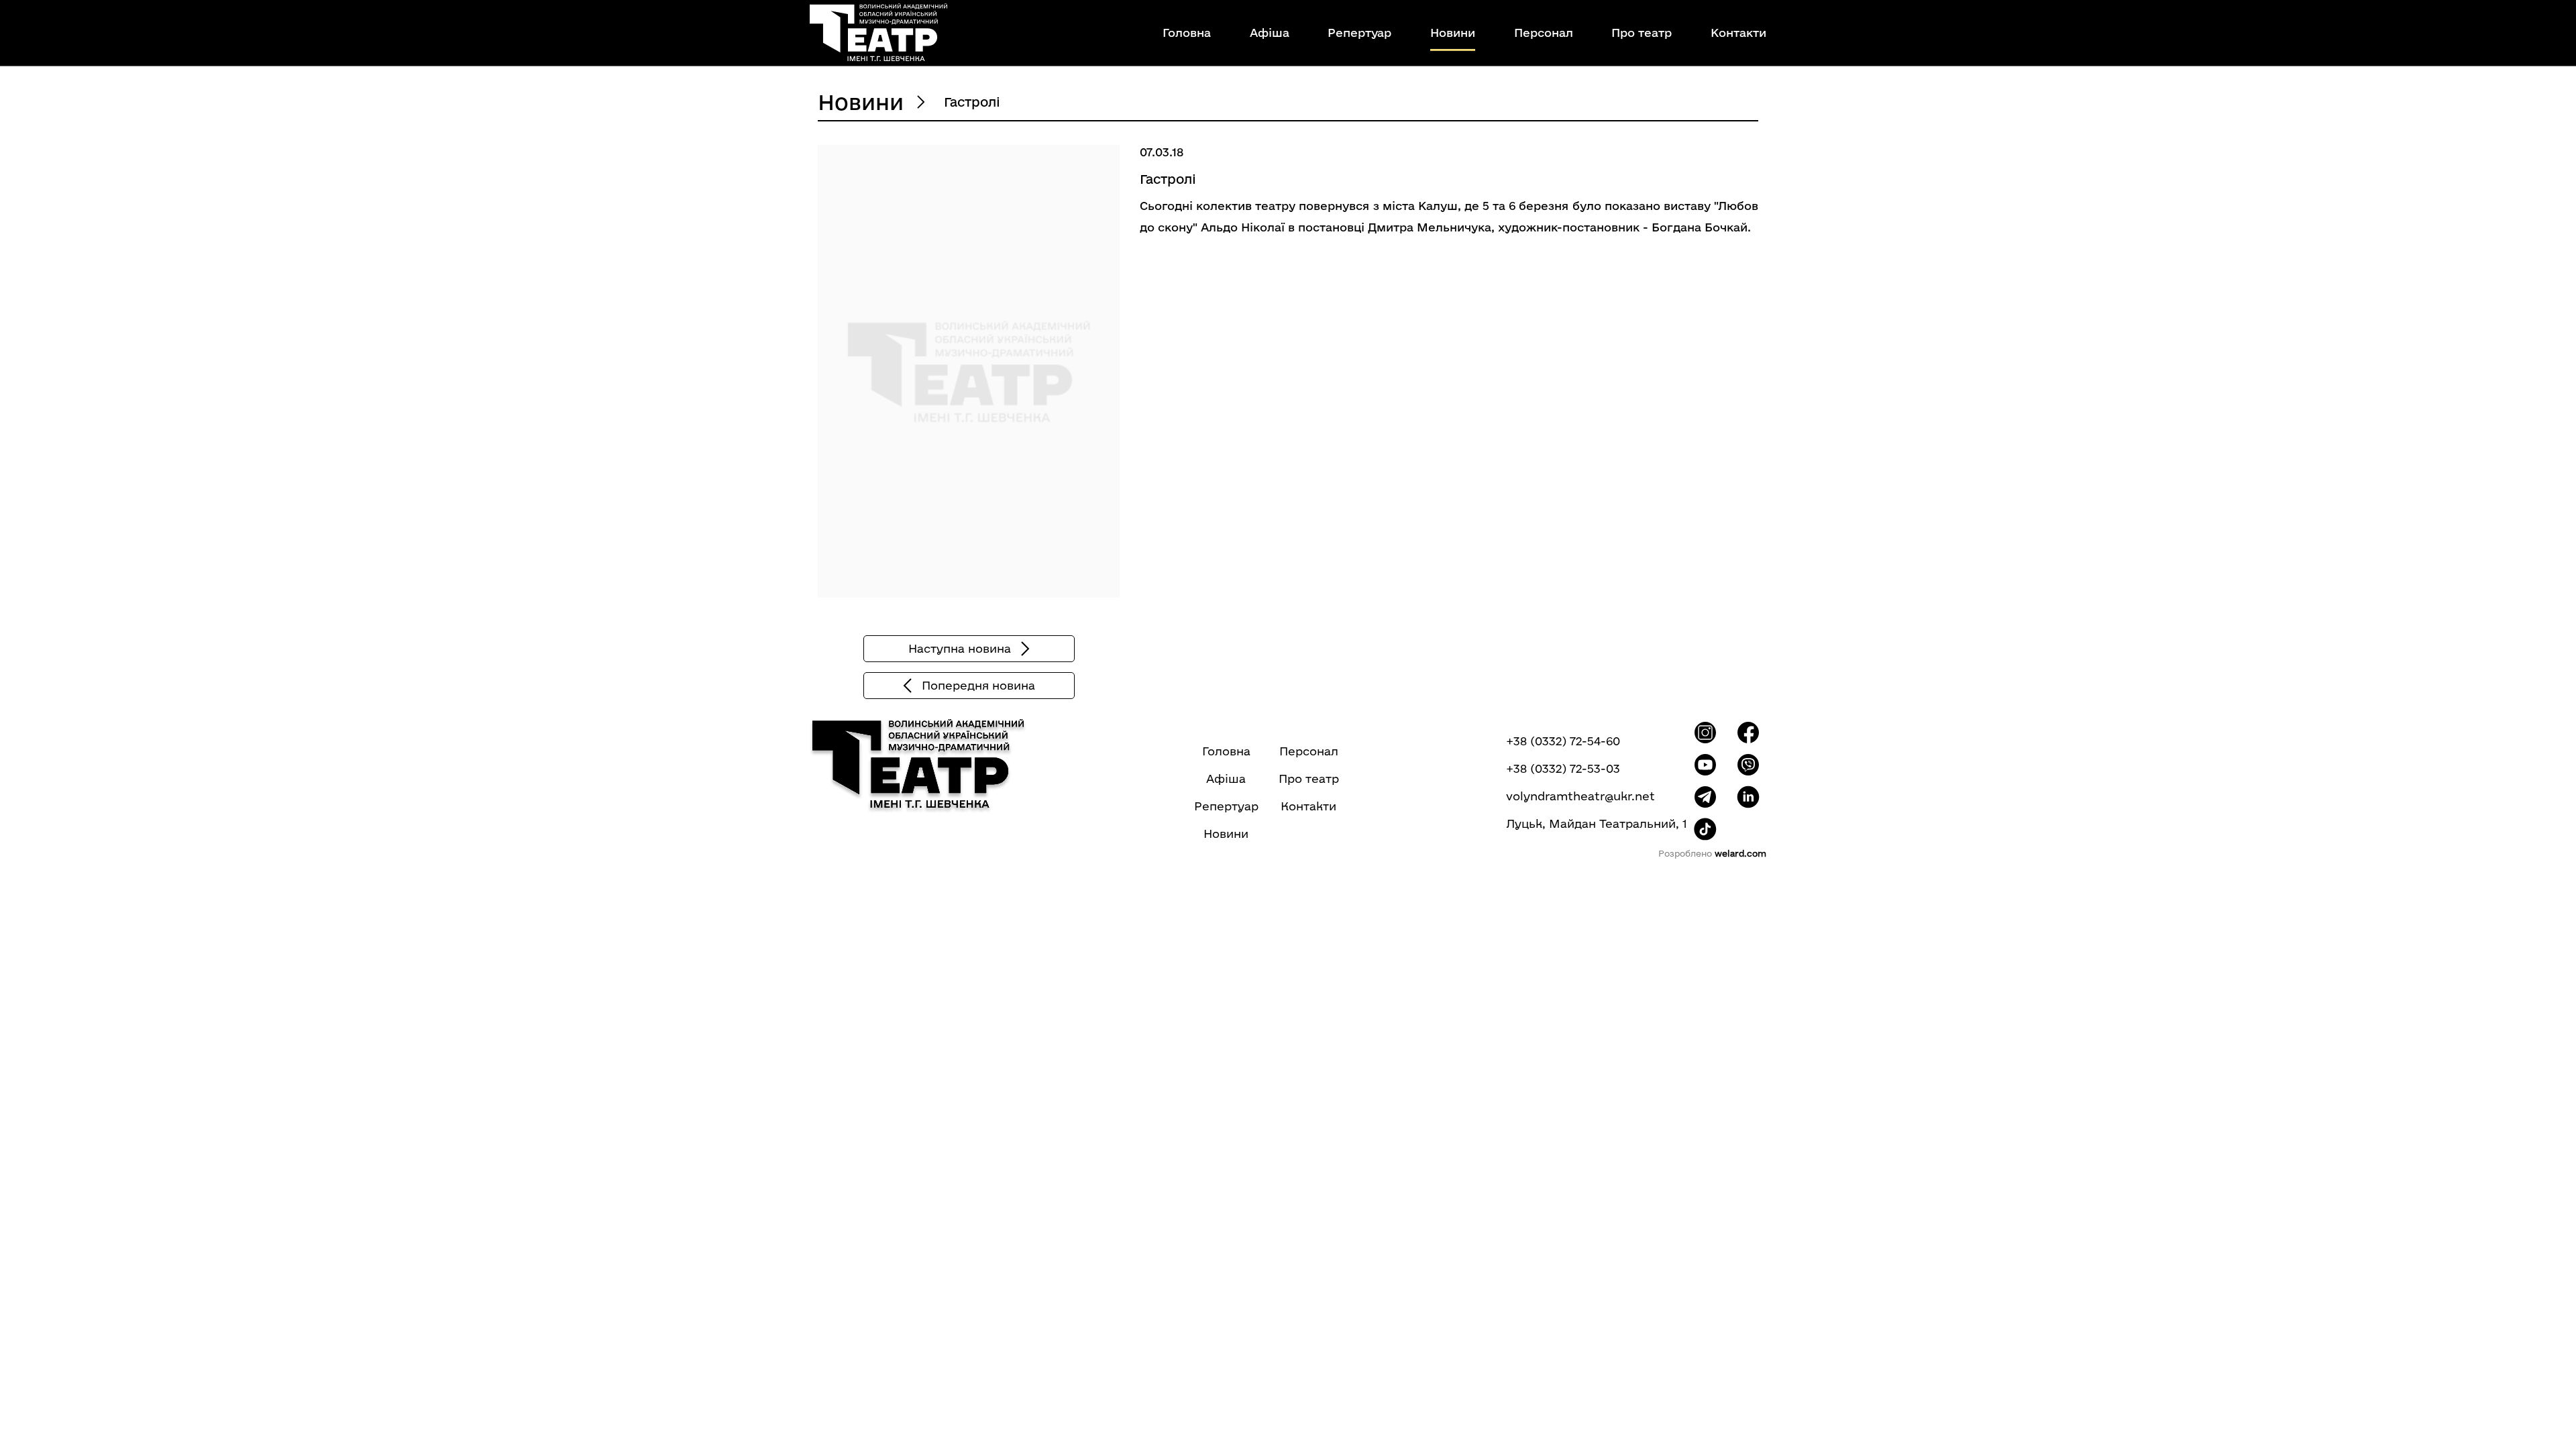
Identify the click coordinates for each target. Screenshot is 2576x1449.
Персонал (1544, 33)
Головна (1187, 33)
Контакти (1738, 33)
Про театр (1642, 33)
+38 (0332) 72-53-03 (1563, 769)
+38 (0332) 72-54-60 (1563, 741)
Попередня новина (978, 685)
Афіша (1270, 33)
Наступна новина (960, 648)
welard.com (1740, 853)
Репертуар (1359, 33)
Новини (1453, 33)
